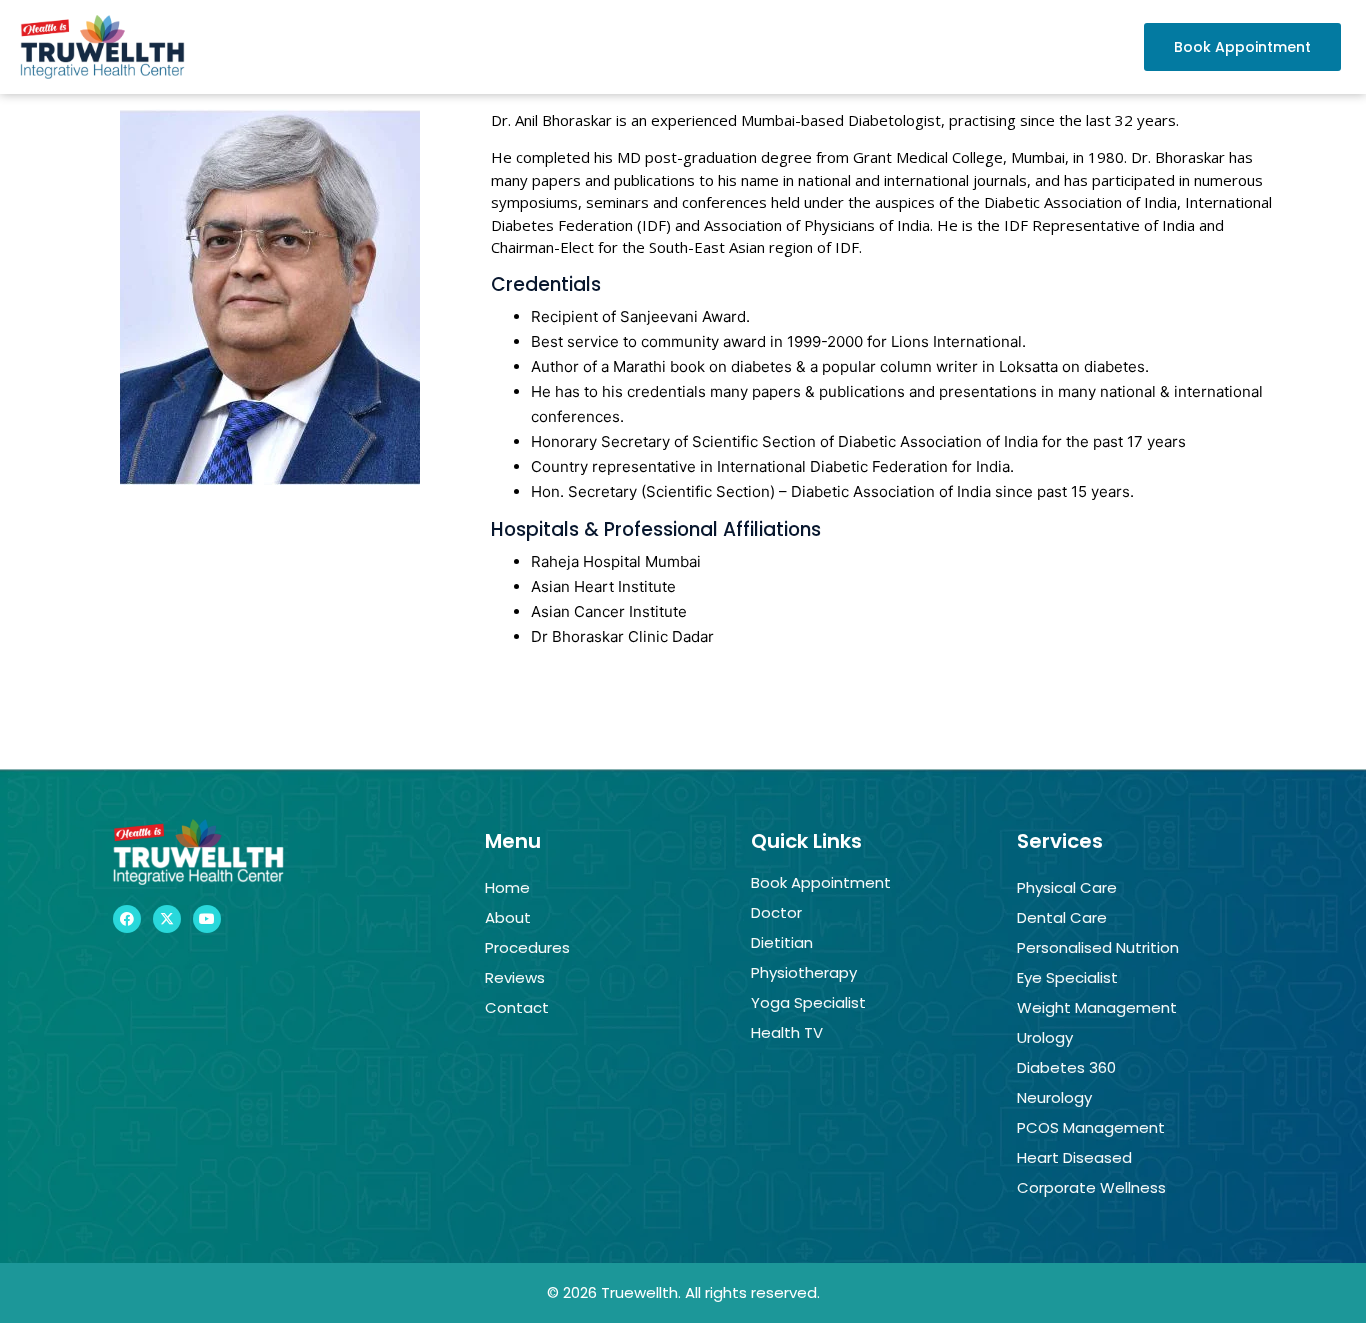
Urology (1045, 1037)
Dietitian (782, 942)
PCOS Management (1091, 1127)
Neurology (1054, 1097)
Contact (517, 1007)
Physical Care (1067, 887)
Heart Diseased (1074, 1157)
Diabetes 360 (1066, 1067)
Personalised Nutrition (1098, 947)
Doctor (776, 912)
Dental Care (1062, 917)
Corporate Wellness (1091, 1187)
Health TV (787, 1032)
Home (507, 887)
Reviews (515, 977)
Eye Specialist (1067, 977)
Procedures (527, 947)
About (508, 917)
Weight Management (1097, 1007)
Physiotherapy (804, 972)
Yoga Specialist (808, 1002)
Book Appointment (821, 882)
